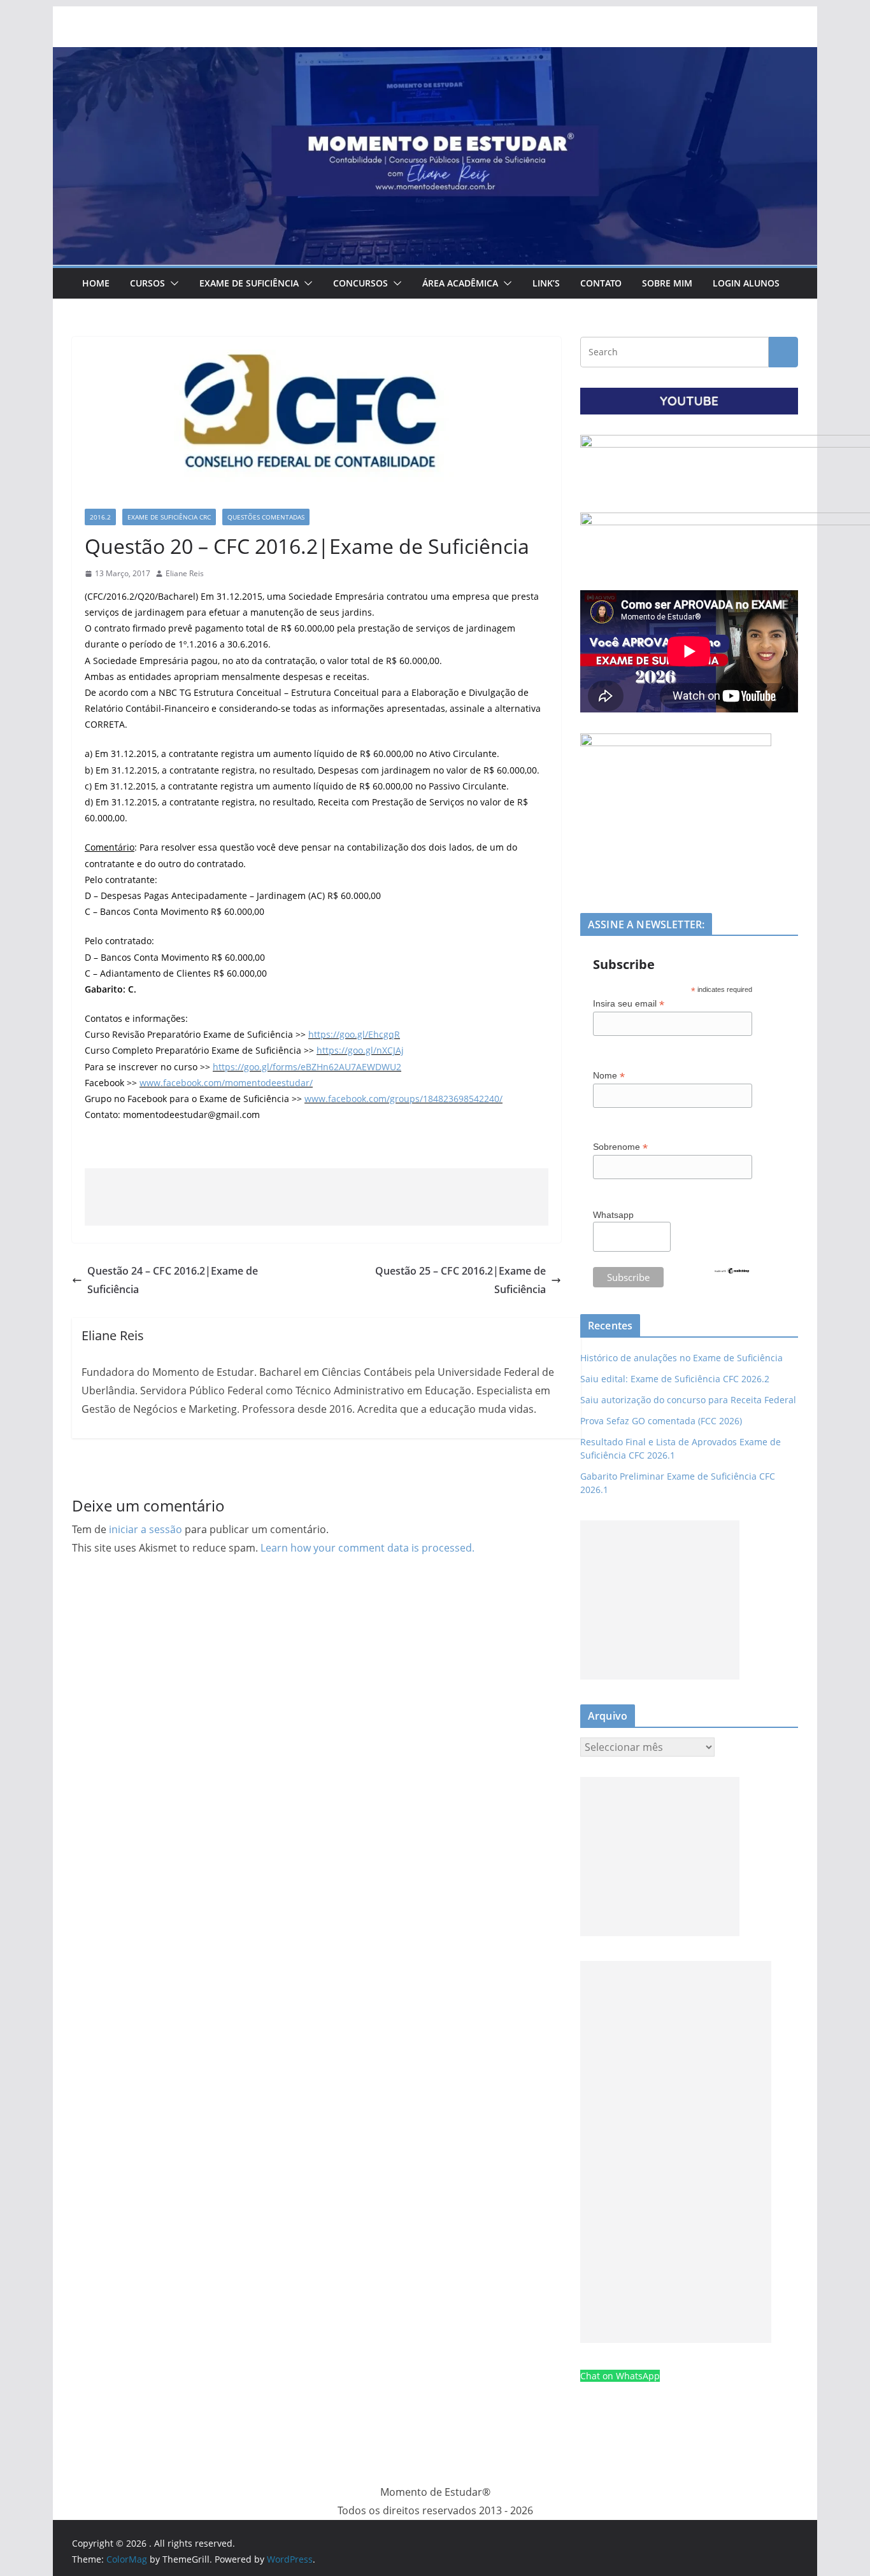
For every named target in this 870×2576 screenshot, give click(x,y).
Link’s (546, 283)
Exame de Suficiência (249, 283)
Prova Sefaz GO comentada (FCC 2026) (661, 1421)
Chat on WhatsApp (620, 2376)
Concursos (360, 283)
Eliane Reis (185, 573)
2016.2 (100, 517)
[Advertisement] (317, 1197)
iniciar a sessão (146, 1529)
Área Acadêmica (460, 283)
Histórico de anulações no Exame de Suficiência (681, 1358)
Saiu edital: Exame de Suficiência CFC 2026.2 (675, 1379)
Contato (601, 283)
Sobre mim (667, 283)
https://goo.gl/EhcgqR (354, 1034)
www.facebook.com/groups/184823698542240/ (403, 1099)
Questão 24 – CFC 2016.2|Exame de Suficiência (173, 1280)
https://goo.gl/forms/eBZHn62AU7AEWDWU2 (307, 1067)
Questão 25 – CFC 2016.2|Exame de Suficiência (460, 1280)
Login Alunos (746, 283)
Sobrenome (620, 1147)
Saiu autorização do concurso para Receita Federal (688, 1400)
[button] (172, 283)
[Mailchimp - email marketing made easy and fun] (732, 1275)
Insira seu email (629, 1004)
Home (96, 283)
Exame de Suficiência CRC (169, 517)
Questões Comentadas (266, 517)
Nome (609, 1076)
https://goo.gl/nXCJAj (360, 1050)
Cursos (147, 283)
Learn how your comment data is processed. (367, 1548)
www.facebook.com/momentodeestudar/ (226, 1083)
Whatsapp (613, 1215)
